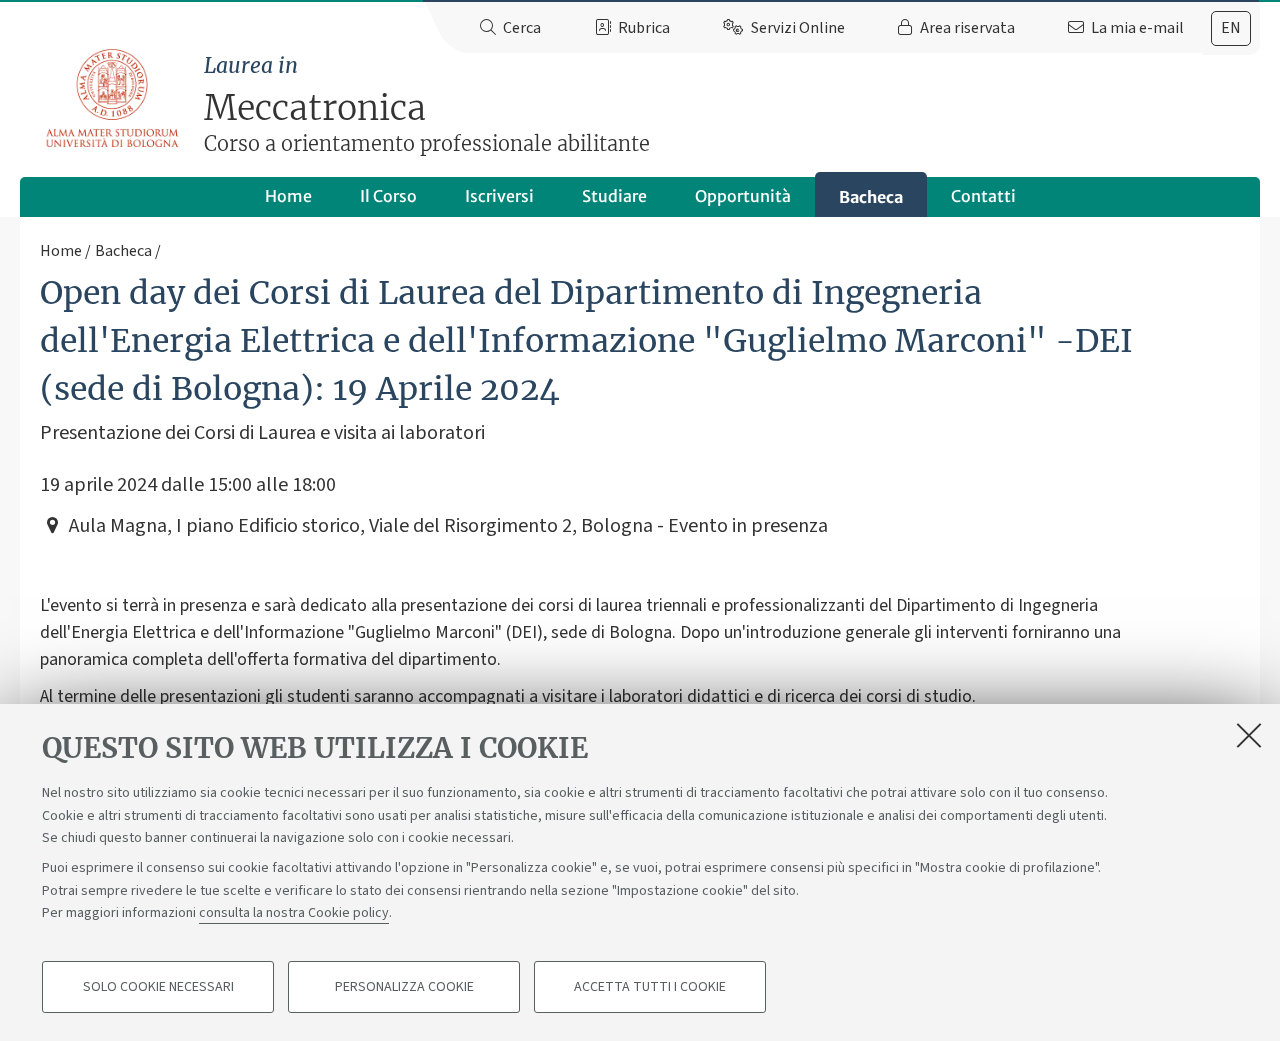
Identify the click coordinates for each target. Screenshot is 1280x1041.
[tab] (1231, 28)
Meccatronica (427, 104)
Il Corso (388, 196)
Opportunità (743, 196)
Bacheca (871, 197)
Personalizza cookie (404, 987)
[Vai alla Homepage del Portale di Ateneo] (113, 99)
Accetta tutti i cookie (650, 987)
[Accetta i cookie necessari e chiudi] (1249, 735)
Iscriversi (499, 196)
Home (288, 196)
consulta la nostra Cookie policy (294, 913)
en (1231, 28)
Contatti (983, 196)
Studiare (614, 196)
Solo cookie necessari (158, 987)
